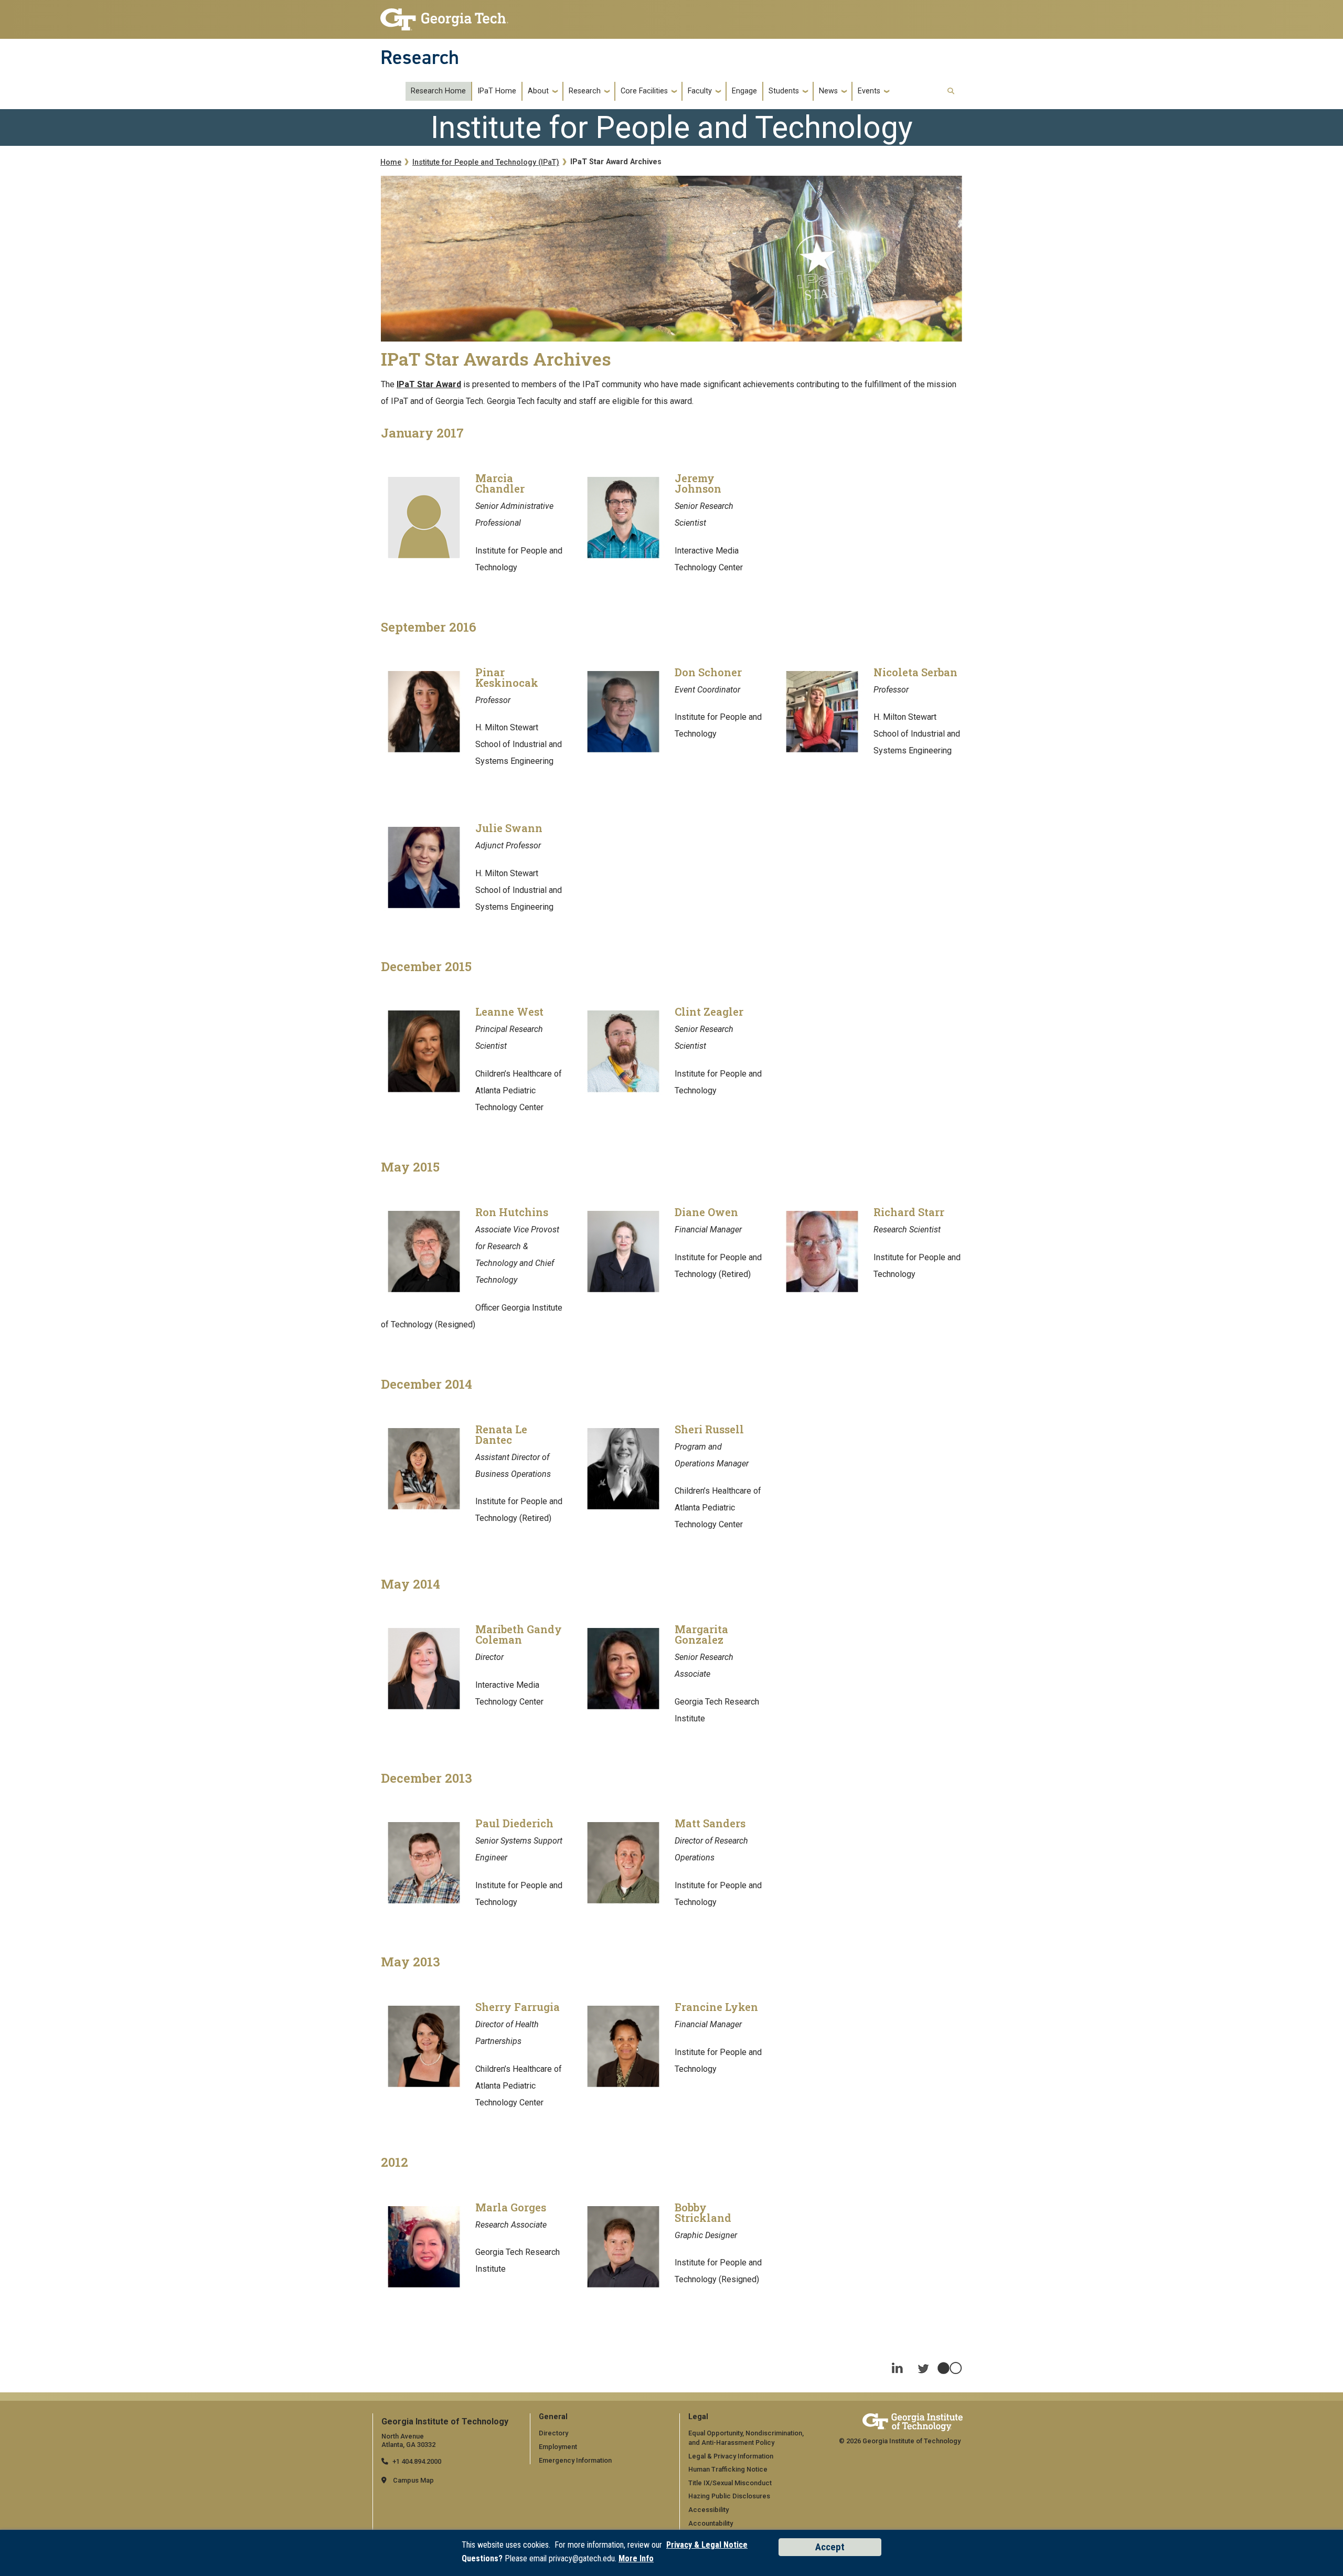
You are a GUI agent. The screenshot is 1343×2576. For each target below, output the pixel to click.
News (828, 91)
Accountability (711, 2523)
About (538, 91)
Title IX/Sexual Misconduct (730, 2483)
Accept (830, 2547)
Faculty (700, 91)
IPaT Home (497, 91)
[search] (951, 92)
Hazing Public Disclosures (729, 2496)
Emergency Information (575, 2460)
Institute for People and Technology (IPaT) (486, 162)
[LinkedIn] (897, 2363)
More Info (636, 2558)
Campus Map (413, 2480)
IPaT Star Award (429, 384)
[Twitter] (923, 2363)
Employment (558, 2447)
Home (391, 162)
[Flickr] (950, 2363)
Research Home (438, 91)
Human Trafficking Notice (728, 2469)
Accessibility (708, 2510)
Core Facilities (644, 91)
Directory (553, 2433)
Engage (744, 91)
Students (784, 91)
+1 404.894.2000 (417, 2461)
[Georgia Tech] (913, 2422)
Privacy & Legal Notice (707, 2545)
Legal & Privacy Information (731, 2456)
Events (869, 91)
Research (420, 57)
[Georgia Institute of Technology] (444, 17)
